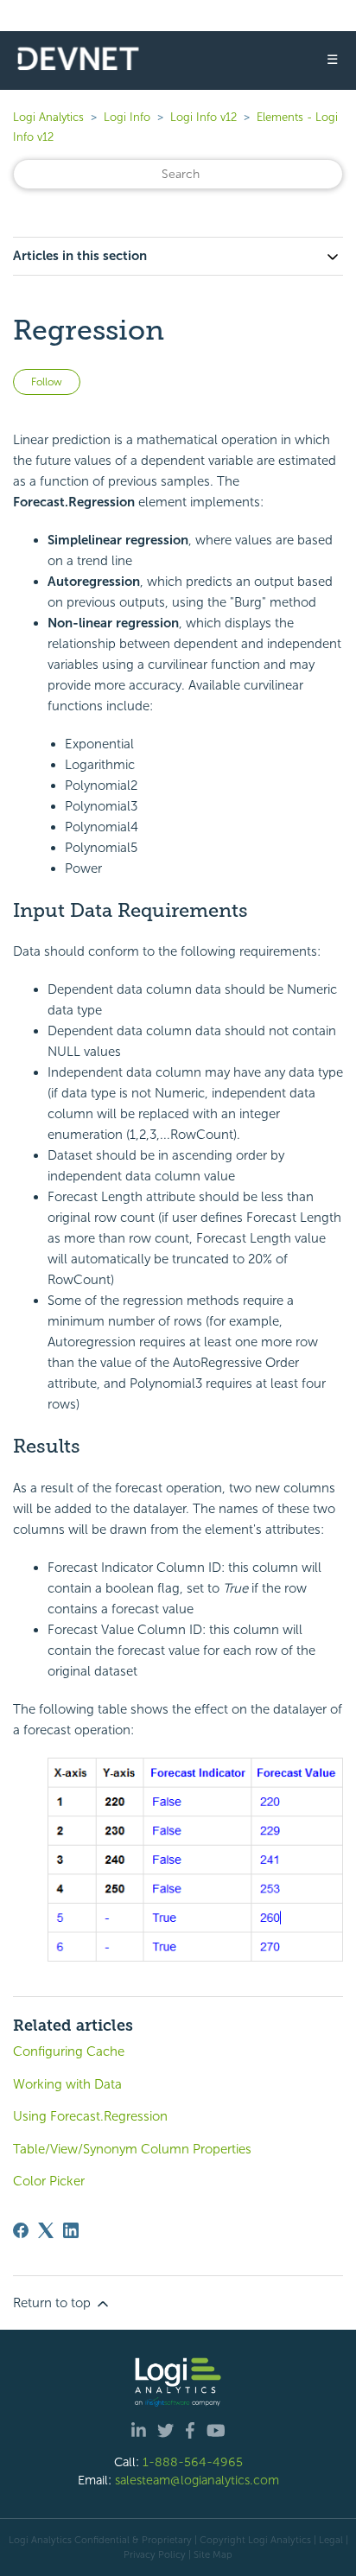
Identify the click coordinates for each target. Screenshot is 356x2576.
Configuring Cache (69, 2051)
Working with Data (67, 2084)
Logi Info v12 (203, 117)
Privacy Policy (155, 2554)
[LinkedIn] (71, 2230)
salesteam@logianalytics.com (197, 2480)
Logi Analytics (48, 117)
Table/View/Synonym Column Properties (132, 2149)
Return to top (54, 2303)
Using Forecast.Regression (90, 2116)
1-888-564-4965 (193, 2462)
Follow (47, 382)
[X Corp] (46, 2230)
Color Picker (49, 2181)
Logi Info (127, 117)
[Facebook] (21, 2230)
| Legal (328, 2540)
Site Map (213, 2554)
